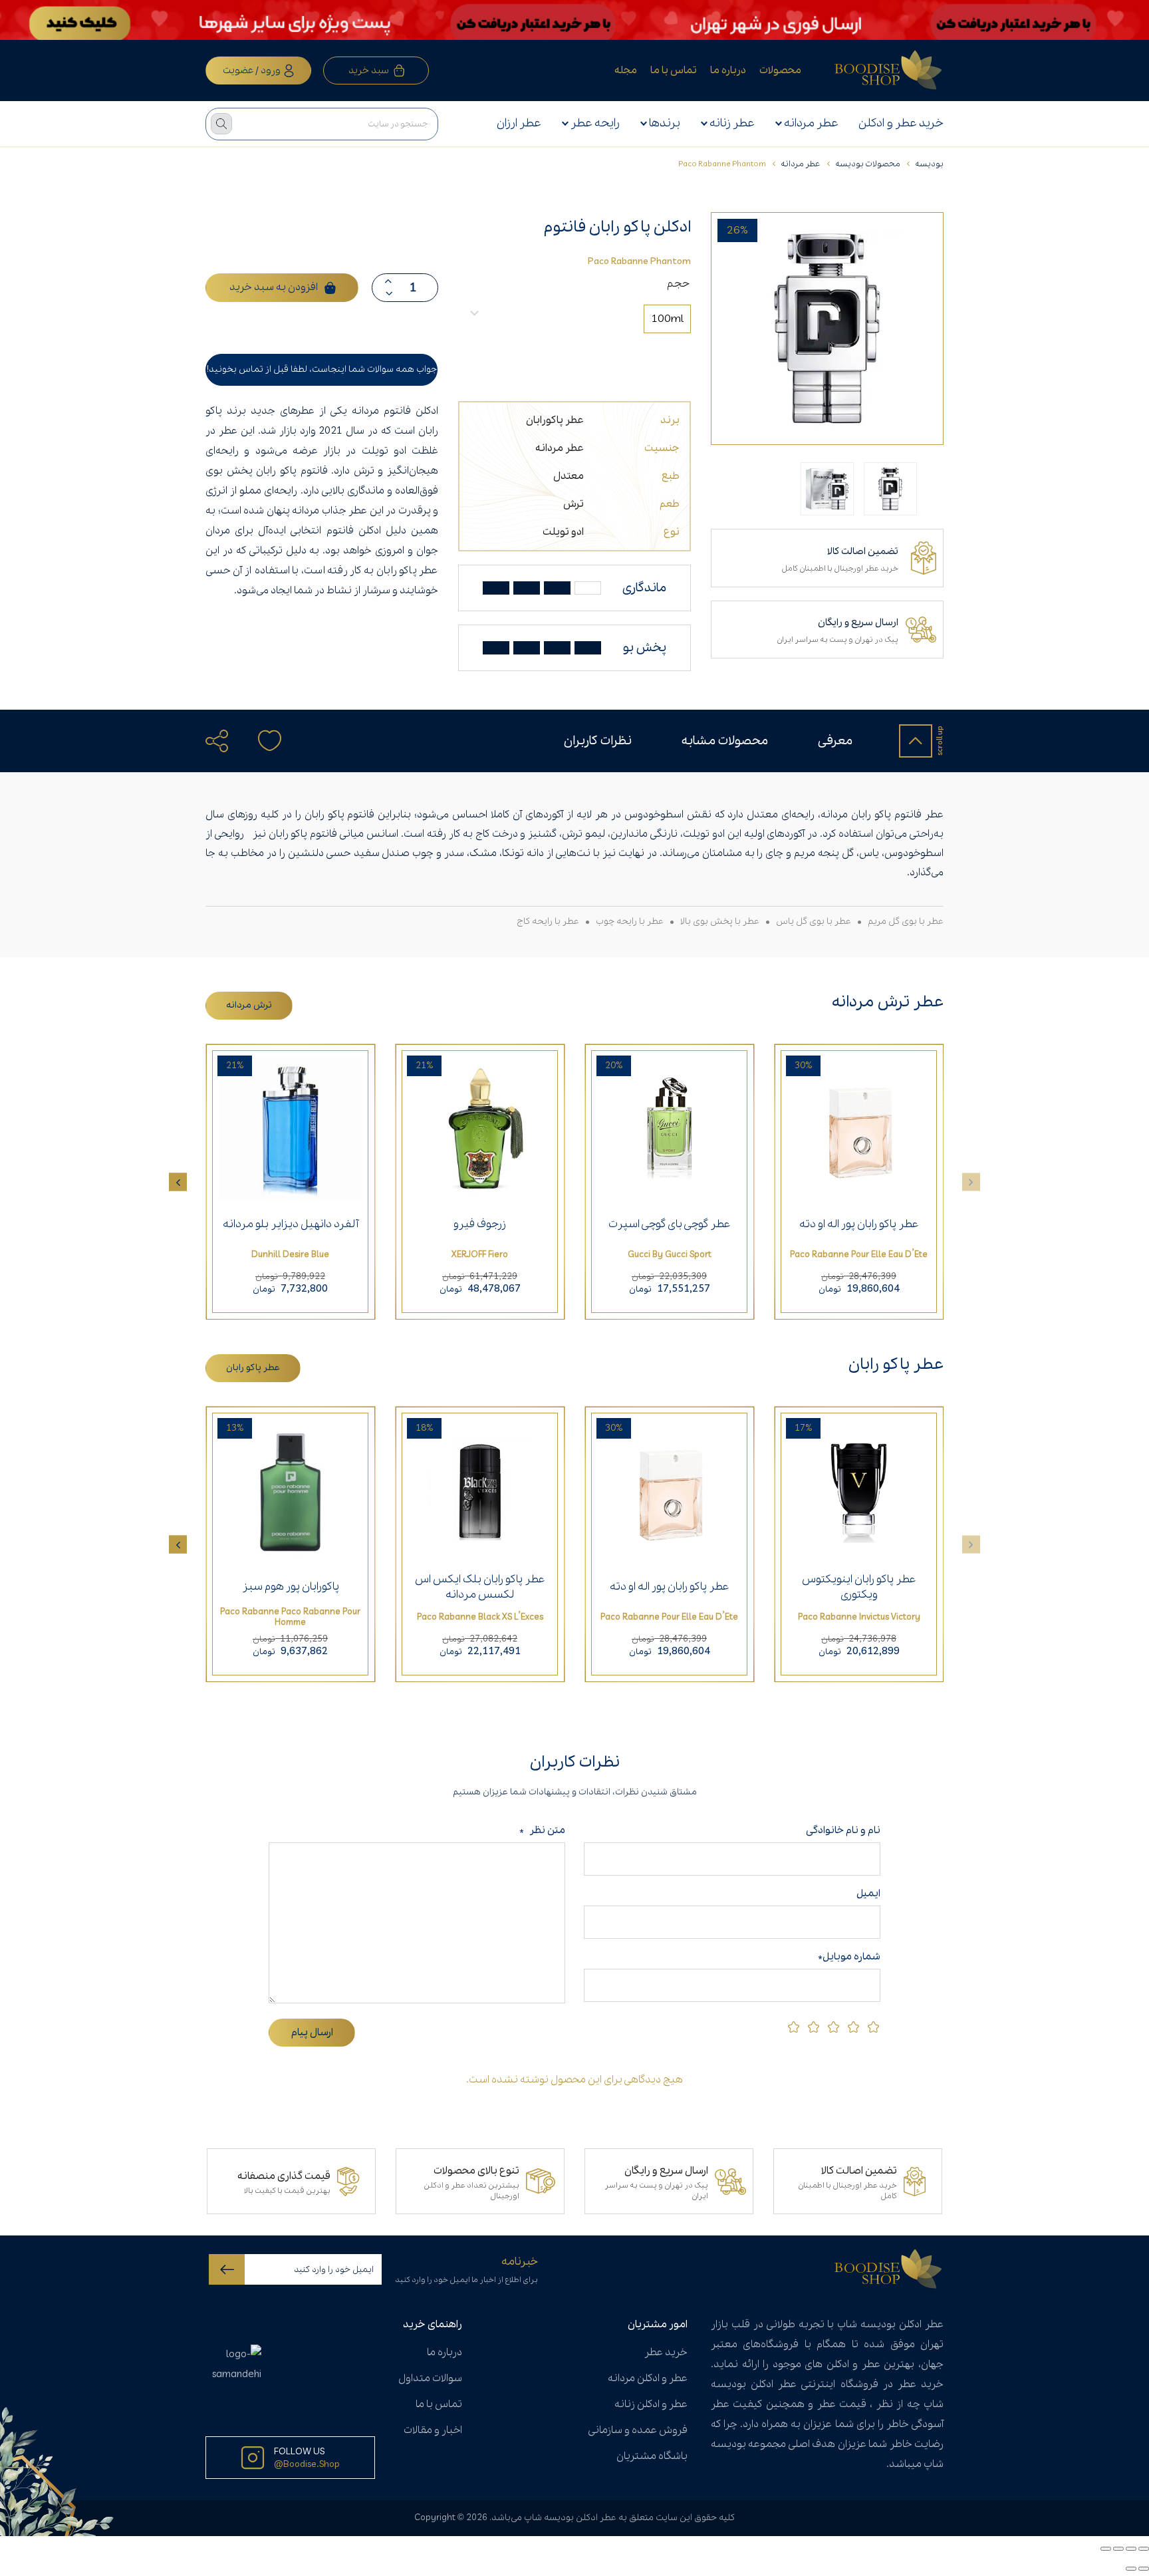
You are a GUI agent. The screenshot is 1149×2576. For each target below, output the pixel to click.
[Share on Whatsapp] (251, 776)
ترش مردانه (249, 1005)
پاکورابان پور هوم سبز (291, 1587)
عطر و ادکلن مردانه (648, 2378)
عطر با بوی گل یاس (814, 922)
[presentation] (178, 1182)
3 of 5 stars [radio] (833, 2027)
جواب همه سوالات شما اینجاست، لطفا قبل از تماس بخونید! (322, 369)
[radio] (667, 319)
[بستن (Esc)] (1106, 2549)
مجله (626, 71)
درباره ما (728, 71)
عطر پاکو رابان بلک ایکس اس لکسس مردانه (480, 1587)
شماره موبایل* (849, 1957)
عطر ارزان (519, 123)
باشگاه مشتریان (652, 2456)
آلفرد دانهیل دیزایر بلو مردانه (291, 1224)
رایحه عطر (595, 123)
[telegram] (224, 776)
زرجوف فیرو (480, 1224)
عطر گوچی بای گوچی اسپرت (670, 1224)
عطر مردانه (811, 123)
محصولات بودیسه (868, 164)
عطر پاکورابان (555, 420)
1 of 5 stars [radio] (873, 2027)
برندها (665, 123)
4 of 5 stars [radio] (814, 2027)
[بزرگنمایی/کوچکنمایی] (1144, 2549)
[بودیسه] (889, 71)
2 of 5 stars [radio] (853, 2027)
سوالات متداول (430, 2378)
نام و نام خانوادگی (840, 1830)
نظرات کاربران (598, 741)
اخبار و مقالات (433, 2430)
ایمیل (868, 1894)
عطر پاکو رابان (253, 1368)
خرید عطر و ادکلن (901, 123)
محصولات (780, 71)
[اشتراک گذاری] (1118, 2549)
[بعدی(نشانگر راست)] (1131, 2569)
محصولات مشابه (725, 741)
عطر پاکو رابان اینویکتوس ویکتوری (859, 1587)
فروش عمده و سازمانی (638, 2430)
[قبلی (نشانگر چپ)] (1144, 2569)
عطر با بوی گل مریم (906, 922)
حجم (678, 284)
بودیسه (929, 164)
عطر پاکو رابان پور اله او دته (859, 1224)
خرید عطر (666, 2353)
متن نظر (542, 1830)
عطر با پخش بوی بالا (720, 922)
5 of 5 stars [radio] (794, 2027)
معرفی (835, 741)
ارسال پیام (312, 2033)
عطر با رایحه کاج (548, 922)
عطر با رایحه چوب (630, 922)
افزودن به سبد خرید (274, 287)
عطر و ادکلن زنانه (651, 2404)
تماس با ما (674, 71)
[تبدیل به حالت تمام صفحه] (1131, 2549)
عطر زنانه (732, 123)
